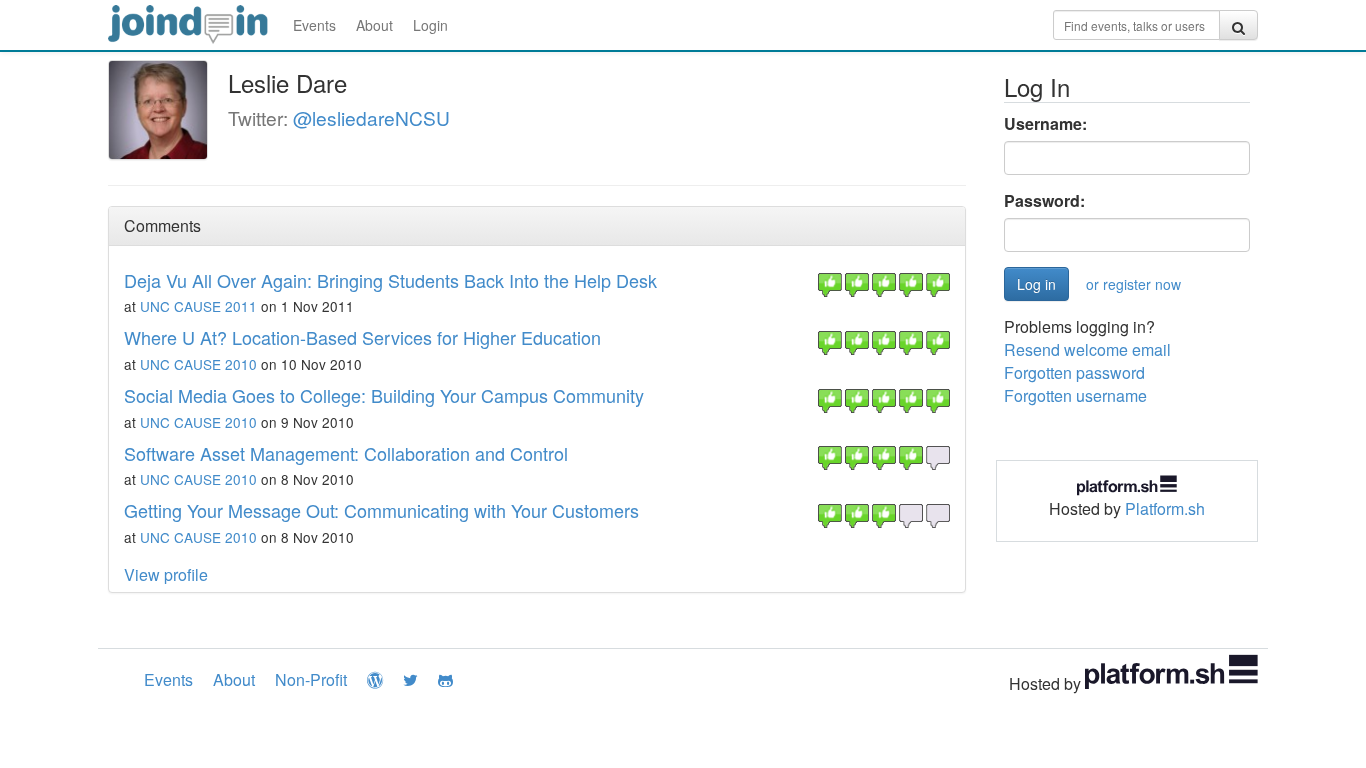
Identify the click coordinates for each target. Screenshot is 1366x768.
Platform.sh (1165, 508)
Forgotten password (1074, 372)
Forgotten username (1075, 395)
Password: (1044, 201)
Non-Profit (311, 679)
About (374, 25)
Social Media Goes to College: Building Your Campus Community (384, 395)
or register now (1133, 284)
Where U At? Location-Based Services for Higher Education (362, 337)
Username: (1045, 124)
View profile (166, 574)
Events (314, 25)
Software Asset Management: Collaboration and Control (346, 453)
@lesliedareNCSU (371, 117)
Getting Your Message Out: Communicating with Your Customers (381, 510)
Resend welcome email (1087, 349)
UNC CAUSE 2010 (198, 364)
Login (430, 25)
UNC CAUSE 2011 (198, 306)
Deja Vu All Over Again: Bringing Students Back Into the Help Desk (390, 280)
